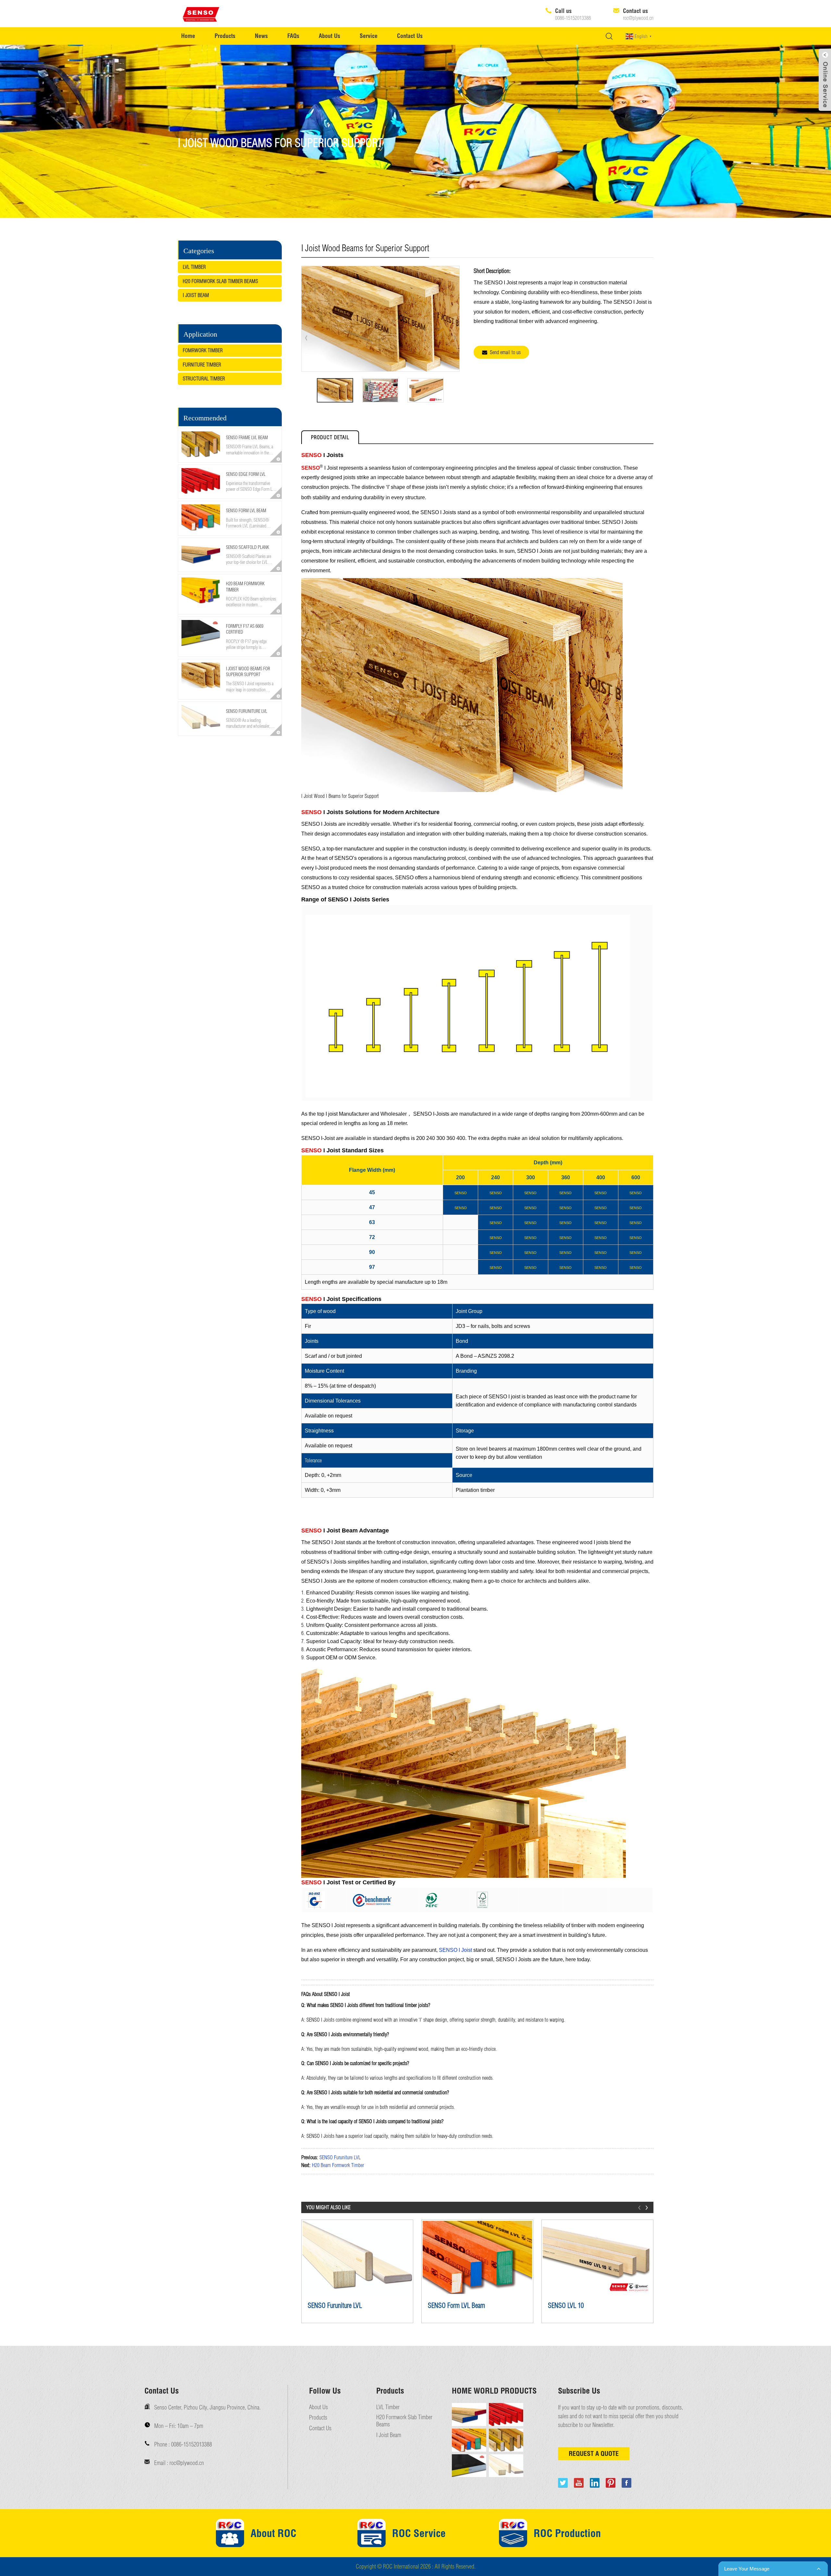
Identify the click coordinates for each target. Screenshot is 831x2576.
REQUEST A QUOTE (594, 2453)
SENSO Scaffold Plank (248, 547)
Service (369, 36)
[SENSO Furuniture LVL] (357, 2257)
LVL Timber (194, 267)
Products (225, 36)
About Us (329, 36)
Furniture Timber (202, 365)
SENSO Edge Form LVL (246, 474)
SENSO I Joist (455, 1950)
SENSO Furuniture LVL (247, 711)
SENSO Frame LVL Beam (247, 438)
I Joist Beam (196, 295)
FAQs (293, 36)
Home (188, 36)
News (261, 36)
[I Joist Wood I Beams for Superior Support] (335, 390)
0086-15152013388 (573, 18)
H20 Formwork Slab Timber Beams (220, 281)
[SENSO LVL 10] (597, 2257)
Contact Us (410, 36)
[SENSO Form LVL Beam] (477, 2257)
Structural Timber (204, 378)
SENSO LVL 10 (566, 2305)
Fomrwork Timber (203, 350)
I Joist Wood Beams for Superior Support (248, 672)
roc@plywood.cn (638, 18)
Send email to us (505, 352)
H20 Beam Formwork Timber (338, 2165)
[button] (230, 740)
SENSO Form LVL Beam (246, 511)
